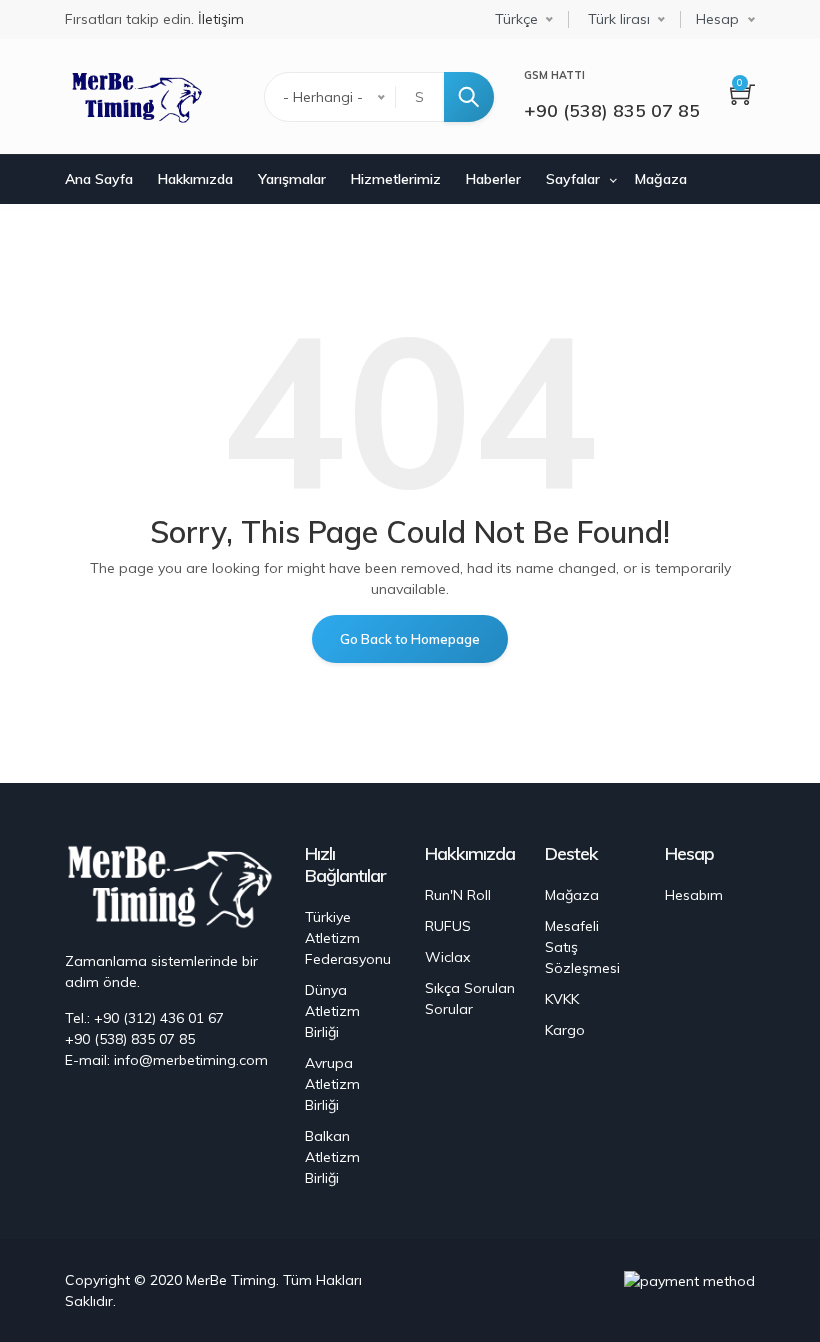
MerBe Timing (231, 1280)
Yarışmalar (292, 179)
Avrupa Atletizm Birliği (332, 1084)
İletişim (221, 19)
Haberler (493, 179)
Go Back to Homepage (410, 639)
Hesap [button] (717, 19)
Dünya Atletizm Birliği (332, 1011)
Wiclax (447, 957)
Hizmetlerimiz (396, 179)
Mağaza (661, 179)
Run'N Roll (458, 895)
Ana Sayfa (99, 179)
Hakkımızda (195, 179)
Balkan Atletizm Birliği (332, 1157)
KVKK (562, 999)
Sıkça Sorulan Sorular (470, 998)
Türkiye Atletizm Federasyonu (348, 938)
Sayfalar (573, 179)
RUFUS (448, 926)
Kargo (565, 1030)
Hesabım (694, 895)
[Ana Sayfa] (134, 97)
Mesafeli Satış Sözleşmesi (582, 947)
